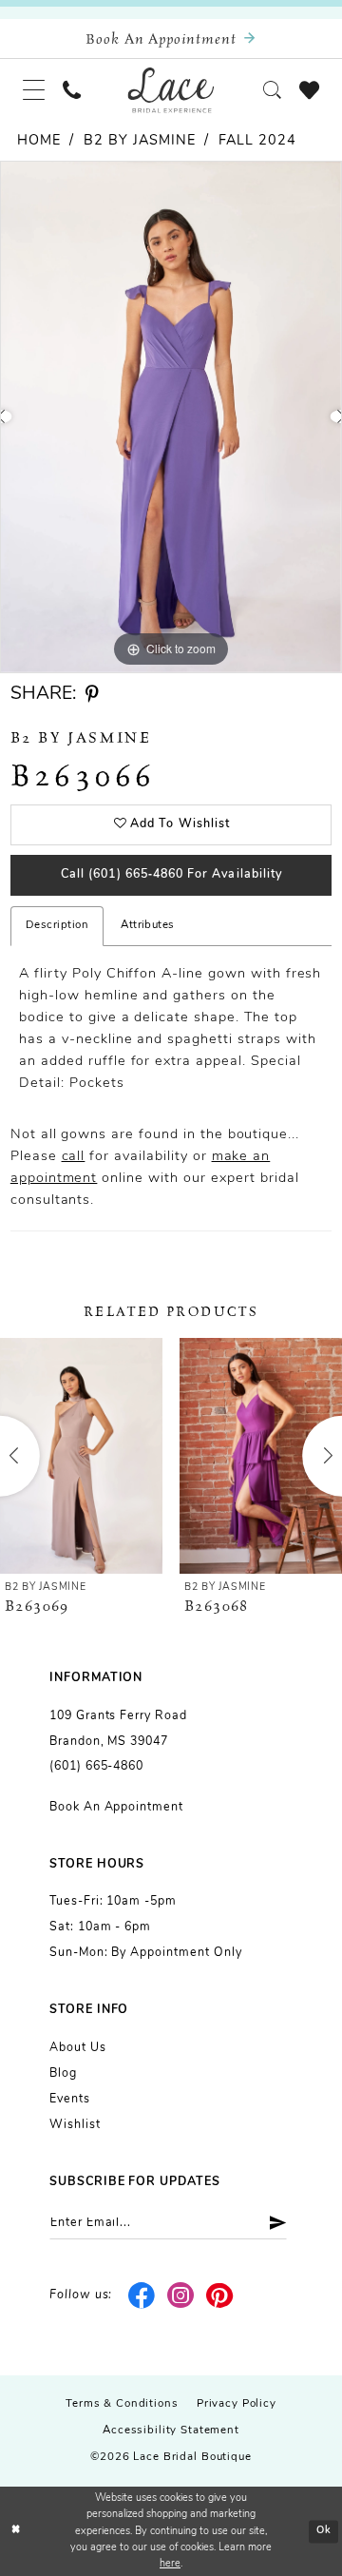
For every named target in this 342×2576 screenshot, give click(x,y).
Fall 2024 (257, 141)
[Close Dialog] (16, 2531)
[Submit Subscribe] (272, 2223)
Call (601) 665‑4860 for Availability (171, 875)
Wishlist (75, 2125)
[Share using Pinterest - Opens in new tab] (92, 695)
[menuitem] (33, 90)
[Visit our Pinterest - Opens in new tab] (220, 2296)
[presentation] (81, 1456)
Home (39, 141)
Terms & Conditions (122, 2404)
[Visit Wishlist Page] (309, 89)
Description (57, 925)
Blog (63, 2074)
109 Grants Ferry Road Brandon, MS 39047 (118, 1729)
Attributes (148, 925)
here (170, 2564)
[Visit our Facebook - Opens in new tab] (142, 2296)
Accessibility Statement (171, 2431)
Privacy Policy (237, 2404)
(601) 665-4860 (96, 1767)
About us (78, 2048)
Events (70, 2100)
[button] (33, 90)
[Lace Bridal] (171, 89)
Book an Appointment (116, 1808)
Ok (324, 2531)
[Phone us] (72, 90)
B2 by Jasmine (139, 141)
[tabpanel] (171, 417)
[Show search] (272, 90)
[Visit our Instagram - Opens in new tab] (181, 2296)
